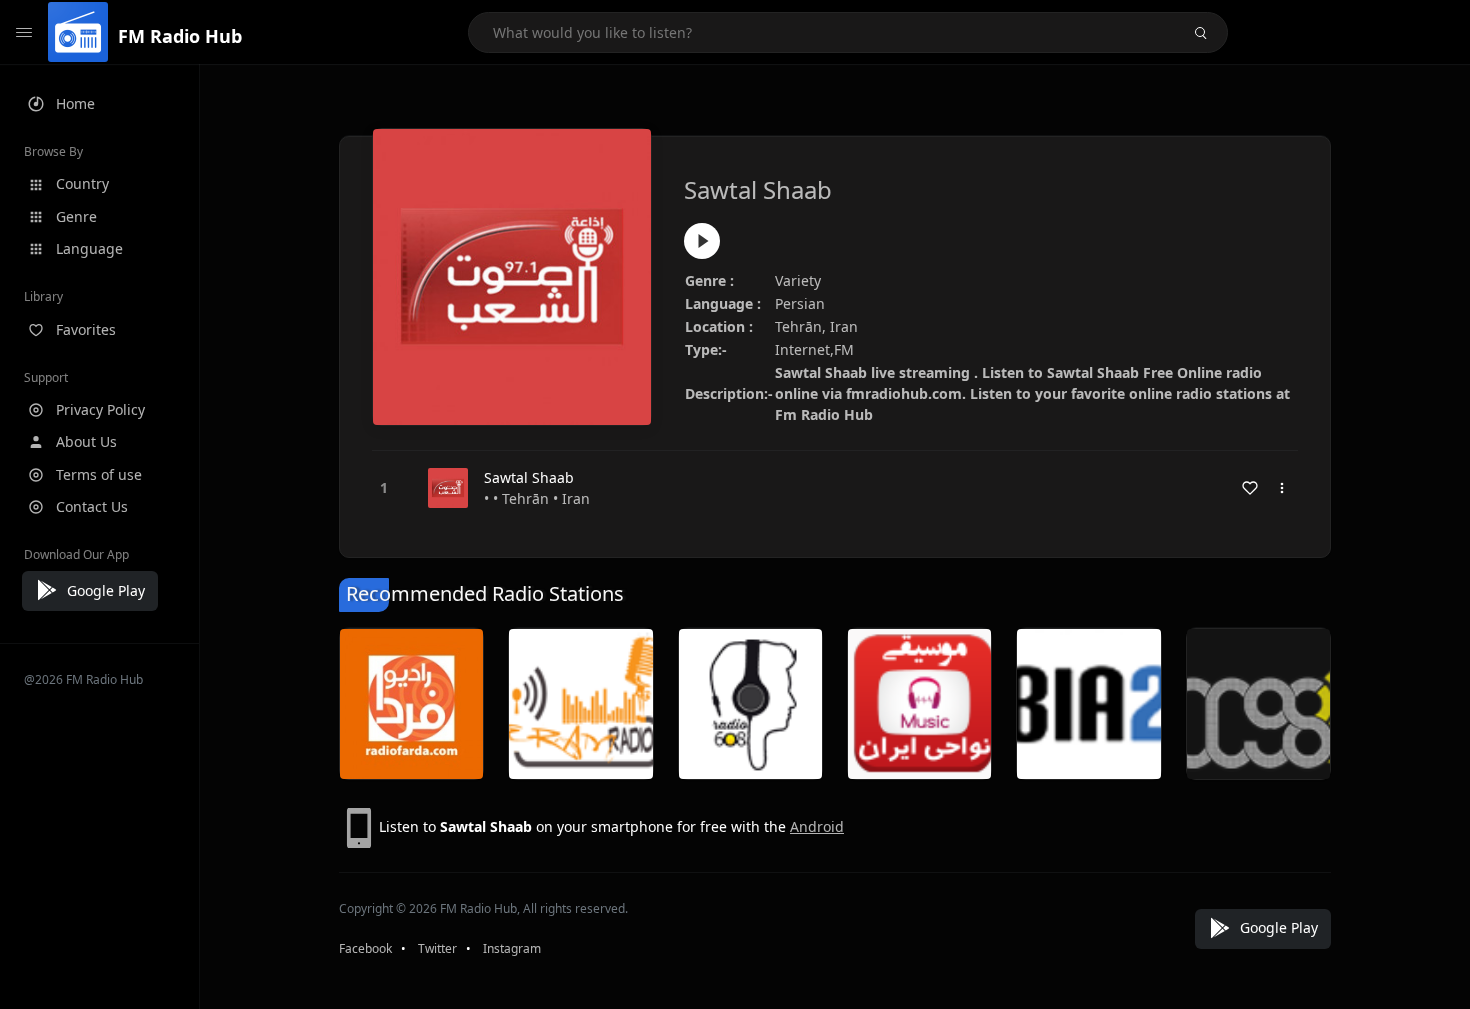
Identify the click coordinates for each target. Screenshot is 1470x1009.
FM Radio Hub (180, 36)
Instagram (512, 948)
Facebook (365, 948)
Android (817, 826)
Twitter (437, 948)
